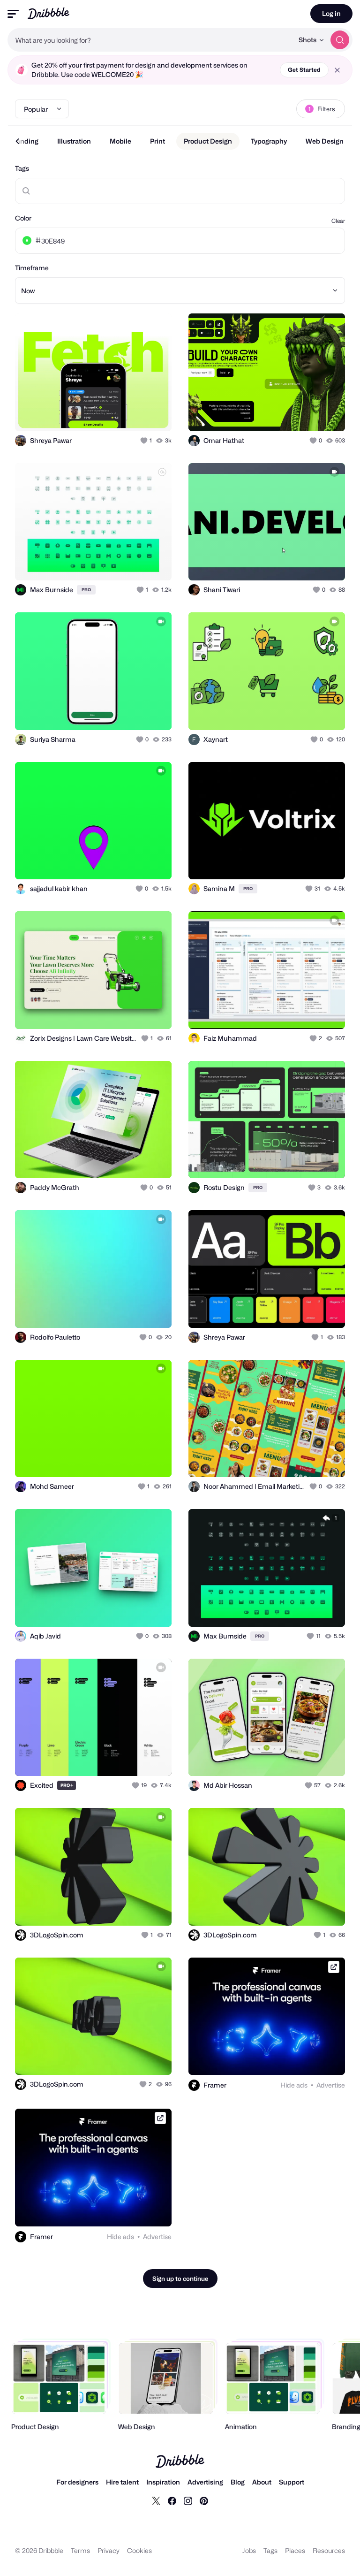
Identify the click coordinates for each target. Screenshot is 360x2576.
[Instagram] (188, 2500)
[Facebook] (172, 2500)
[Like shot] (145, 441)
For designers (77, 2482)
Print (157, 141)
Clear (338, 221)
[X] (156, 2500)
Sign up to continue (180, 2279)
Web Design (325, 141)
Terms (80, 2550)
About (262, 2482)
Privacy (109, 2550)
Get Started (304, 70)
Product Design (208, 141)
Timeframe (32, 268)
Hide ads (294, 2085)
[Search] (340, 40)
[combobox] (150, 40)
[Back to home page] (49, 13)
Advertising (205, 2482)
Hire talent (122, 2482)
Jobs (249, 2550)
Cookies (139, 2550)
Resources (329, 2550)
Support (292, 2482)
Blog (238, 2482)
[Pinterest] (204, 2500)
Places (295, 2550)
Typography (269, 141)
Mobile (120, 141)
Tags (22, 168)
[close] (337, 70)
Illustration (74, 141)
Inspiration (163, 2482)
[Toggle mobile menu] (13, 14)
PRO (86, 590)
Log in (331, 13)
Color (23, 218)
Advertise (331, 2085)
